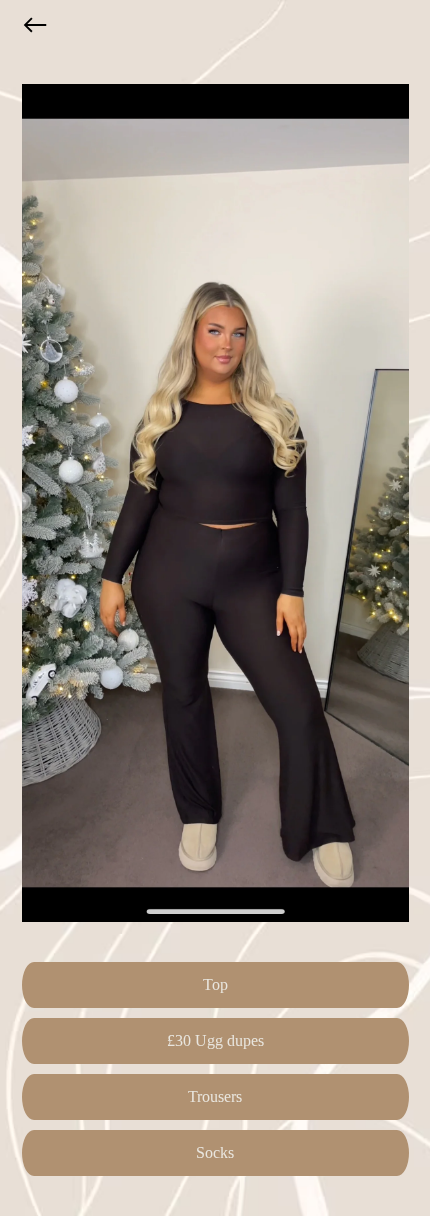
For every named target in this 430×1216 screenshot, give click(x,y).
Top (215, 984)
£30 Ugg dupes (215, 1040)
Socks (215, 1152)
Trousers (215, 1096)
